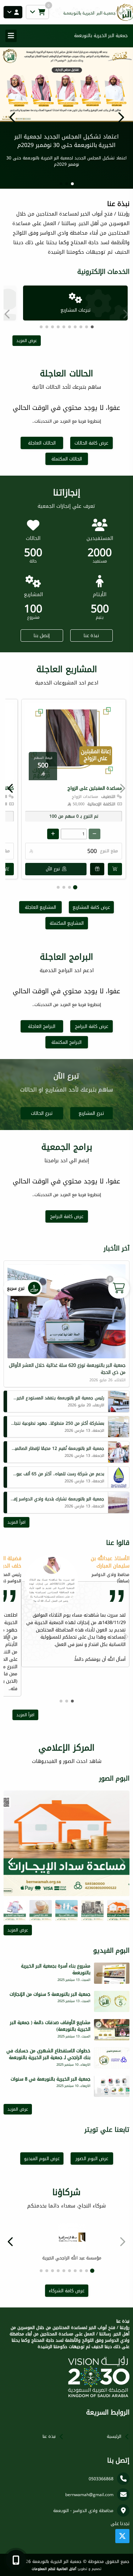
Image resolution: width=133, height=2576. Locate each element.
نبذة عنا (91, 636)
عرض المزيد (27, 341)
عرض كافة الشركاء (67, 2291)
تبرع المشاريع (91, 1113)
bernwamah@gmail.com (89, 2495)
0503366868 (101, 2479)
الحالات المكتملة (67, 459)
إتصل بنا (42, 636)
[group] (66, 1843)
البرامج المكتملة (66, 1042)
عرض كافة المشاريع (91, 907)
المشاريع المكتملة (67, 923)
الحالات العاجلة (42, 443)
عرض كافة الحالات (91, 443)
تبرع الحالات (42, 1113)
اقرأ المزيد (16, 1522)
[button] (12, 117)
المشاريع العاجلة (40, 907)
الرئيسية (114, 2436)
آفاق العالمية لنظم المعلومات (54, 2569)
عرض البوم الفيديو (42, 2159)
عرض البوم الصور (92, 2159)
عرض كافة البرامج (92, 1026)
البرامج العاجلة (42, 1026)
